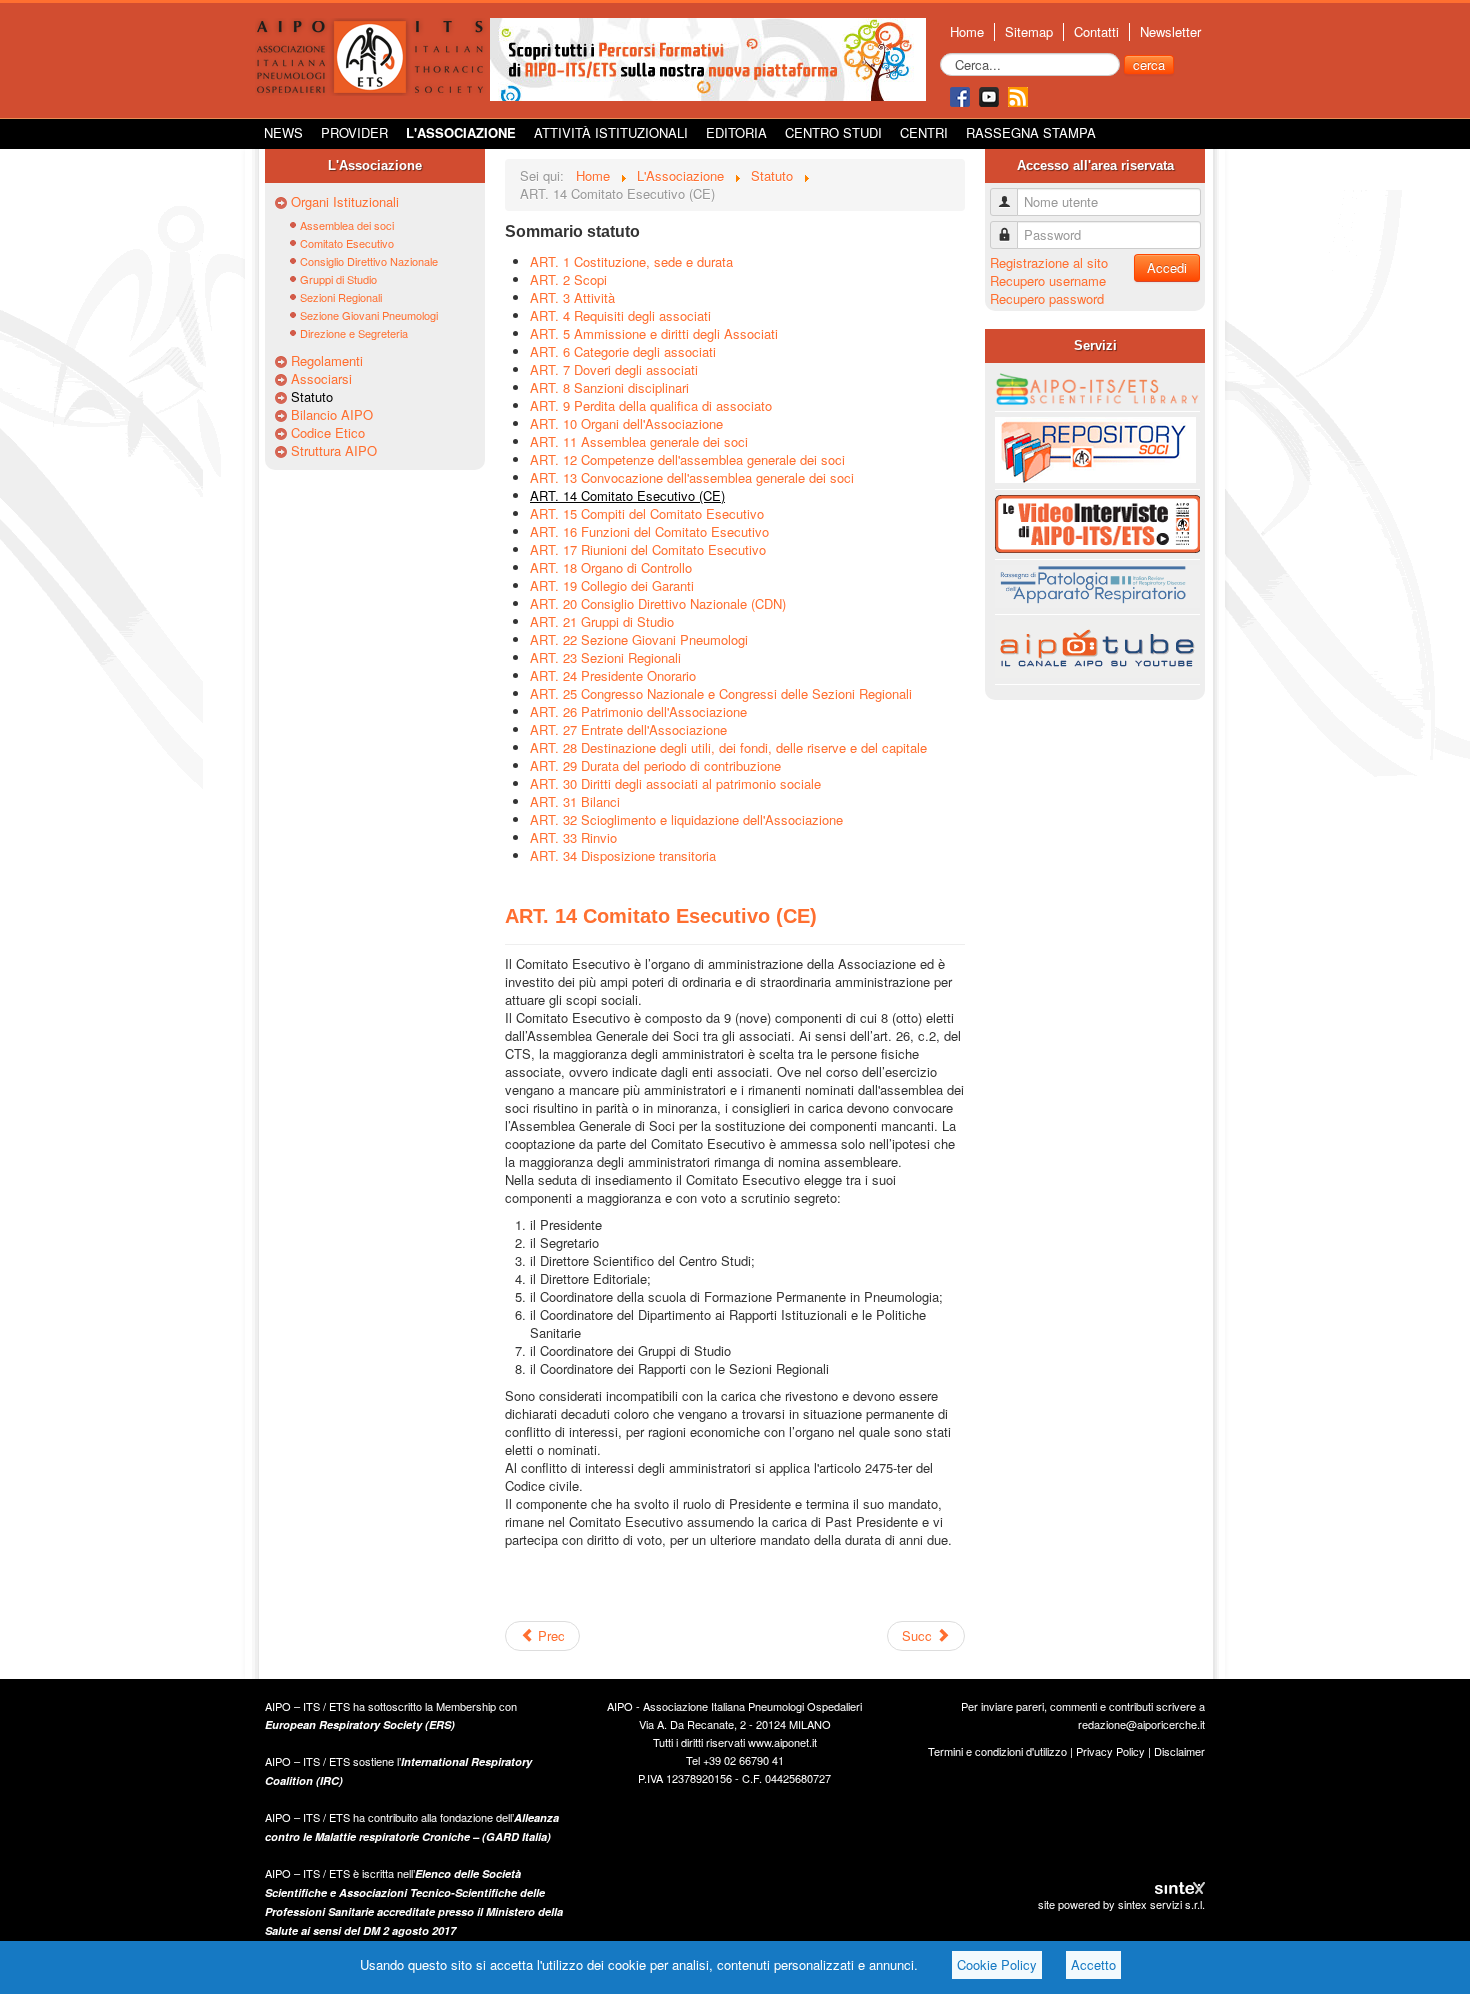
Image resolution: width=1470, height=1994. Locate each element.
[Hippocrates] (708, 57)
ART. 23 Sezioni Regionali (605, 657)
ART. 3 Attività (572, 297)
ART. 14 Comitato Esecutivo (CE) (627, 495)
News (283, 132)
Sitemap (1029, 32)
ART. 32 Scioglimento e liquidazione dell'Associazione (686, 819)
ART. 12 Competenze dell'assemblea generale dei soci (687, 459)
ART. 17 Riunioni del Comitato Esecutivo (648, 549)
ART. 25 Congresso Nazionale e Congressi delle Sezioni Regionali (721, 693)
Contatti (1096, 32)
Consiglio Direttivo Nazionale (369, 261)
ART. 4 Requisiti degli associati (620, 315)
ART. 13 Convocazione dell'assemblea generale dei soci (692, 477)
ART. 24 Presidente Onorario (613, 675)
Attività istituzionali (611, 132)
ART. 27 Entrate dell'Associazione (628, 729)
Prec (549, 1635)
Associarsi (321, 379)
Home (967, 32)
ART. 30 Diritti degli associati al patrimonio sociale (675, 783)
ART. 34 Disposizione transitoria (623, 855)
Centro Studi (833, 132)
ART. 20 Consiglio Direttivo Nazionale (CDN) (658, 603)
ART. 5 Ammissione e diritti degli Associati (654, 333)
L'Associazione (461, 132)
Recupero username (1048, 280)
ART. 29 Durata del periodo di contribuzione (655, 765)
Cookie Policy (997, 1964)
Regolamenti (327, 361)
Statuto (312, 397)
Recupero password (1047, 298)
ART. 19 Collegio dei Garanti (612, 585)
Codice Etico (328, 433)
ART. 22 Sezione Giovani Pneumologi (639, 639)
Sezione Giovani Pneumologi (369, 315)
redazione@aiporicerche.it (1141, 1724)
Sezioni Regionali (341, 297)
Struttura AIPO (334, 451)
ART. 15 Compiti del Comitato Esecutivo (647, 513)
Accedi (1167, 267)
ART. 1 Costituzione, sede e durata (631, 261)
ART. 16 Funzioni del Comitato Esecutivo (649, 531)
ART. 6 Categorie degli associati (623, 351)
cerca (1149, 64)
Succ (919, 1635)
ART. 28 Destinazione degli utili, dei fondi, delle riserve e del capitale (728, 747)
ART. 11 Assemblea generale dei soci (639, 441)
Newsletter (1170, 32)
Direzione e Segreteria (354, 333)
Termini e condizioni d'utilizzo (997, 1751)
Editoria (736, 132)
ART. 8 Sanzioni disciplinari (609, 387)
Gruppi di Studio (338, 279)
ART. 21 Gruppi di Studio (602, 621)
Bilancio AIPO (332, 415)
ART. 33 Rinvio (573, 837)
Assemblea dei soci (347, 225)
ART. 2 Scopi (568, 279)
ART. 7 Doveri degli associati (614, 369)
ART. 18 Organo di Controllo (611, 567)
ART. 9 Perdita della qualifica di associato (651, 405)
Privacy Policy (1110, 1751)
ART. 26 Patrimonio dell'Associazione (638, 711)
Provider (354, 132)
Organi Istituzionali (345, 202)
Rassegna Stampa (1031, 132)
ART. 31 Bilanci (575, 801)
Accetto (1093, 1964)
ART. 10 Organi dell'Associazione (626, 423)
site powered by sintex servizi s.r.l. (1121, 1904)
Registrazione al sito (1049, 262)
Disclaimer (1179, 1751)
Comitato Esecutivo (347, 243)
